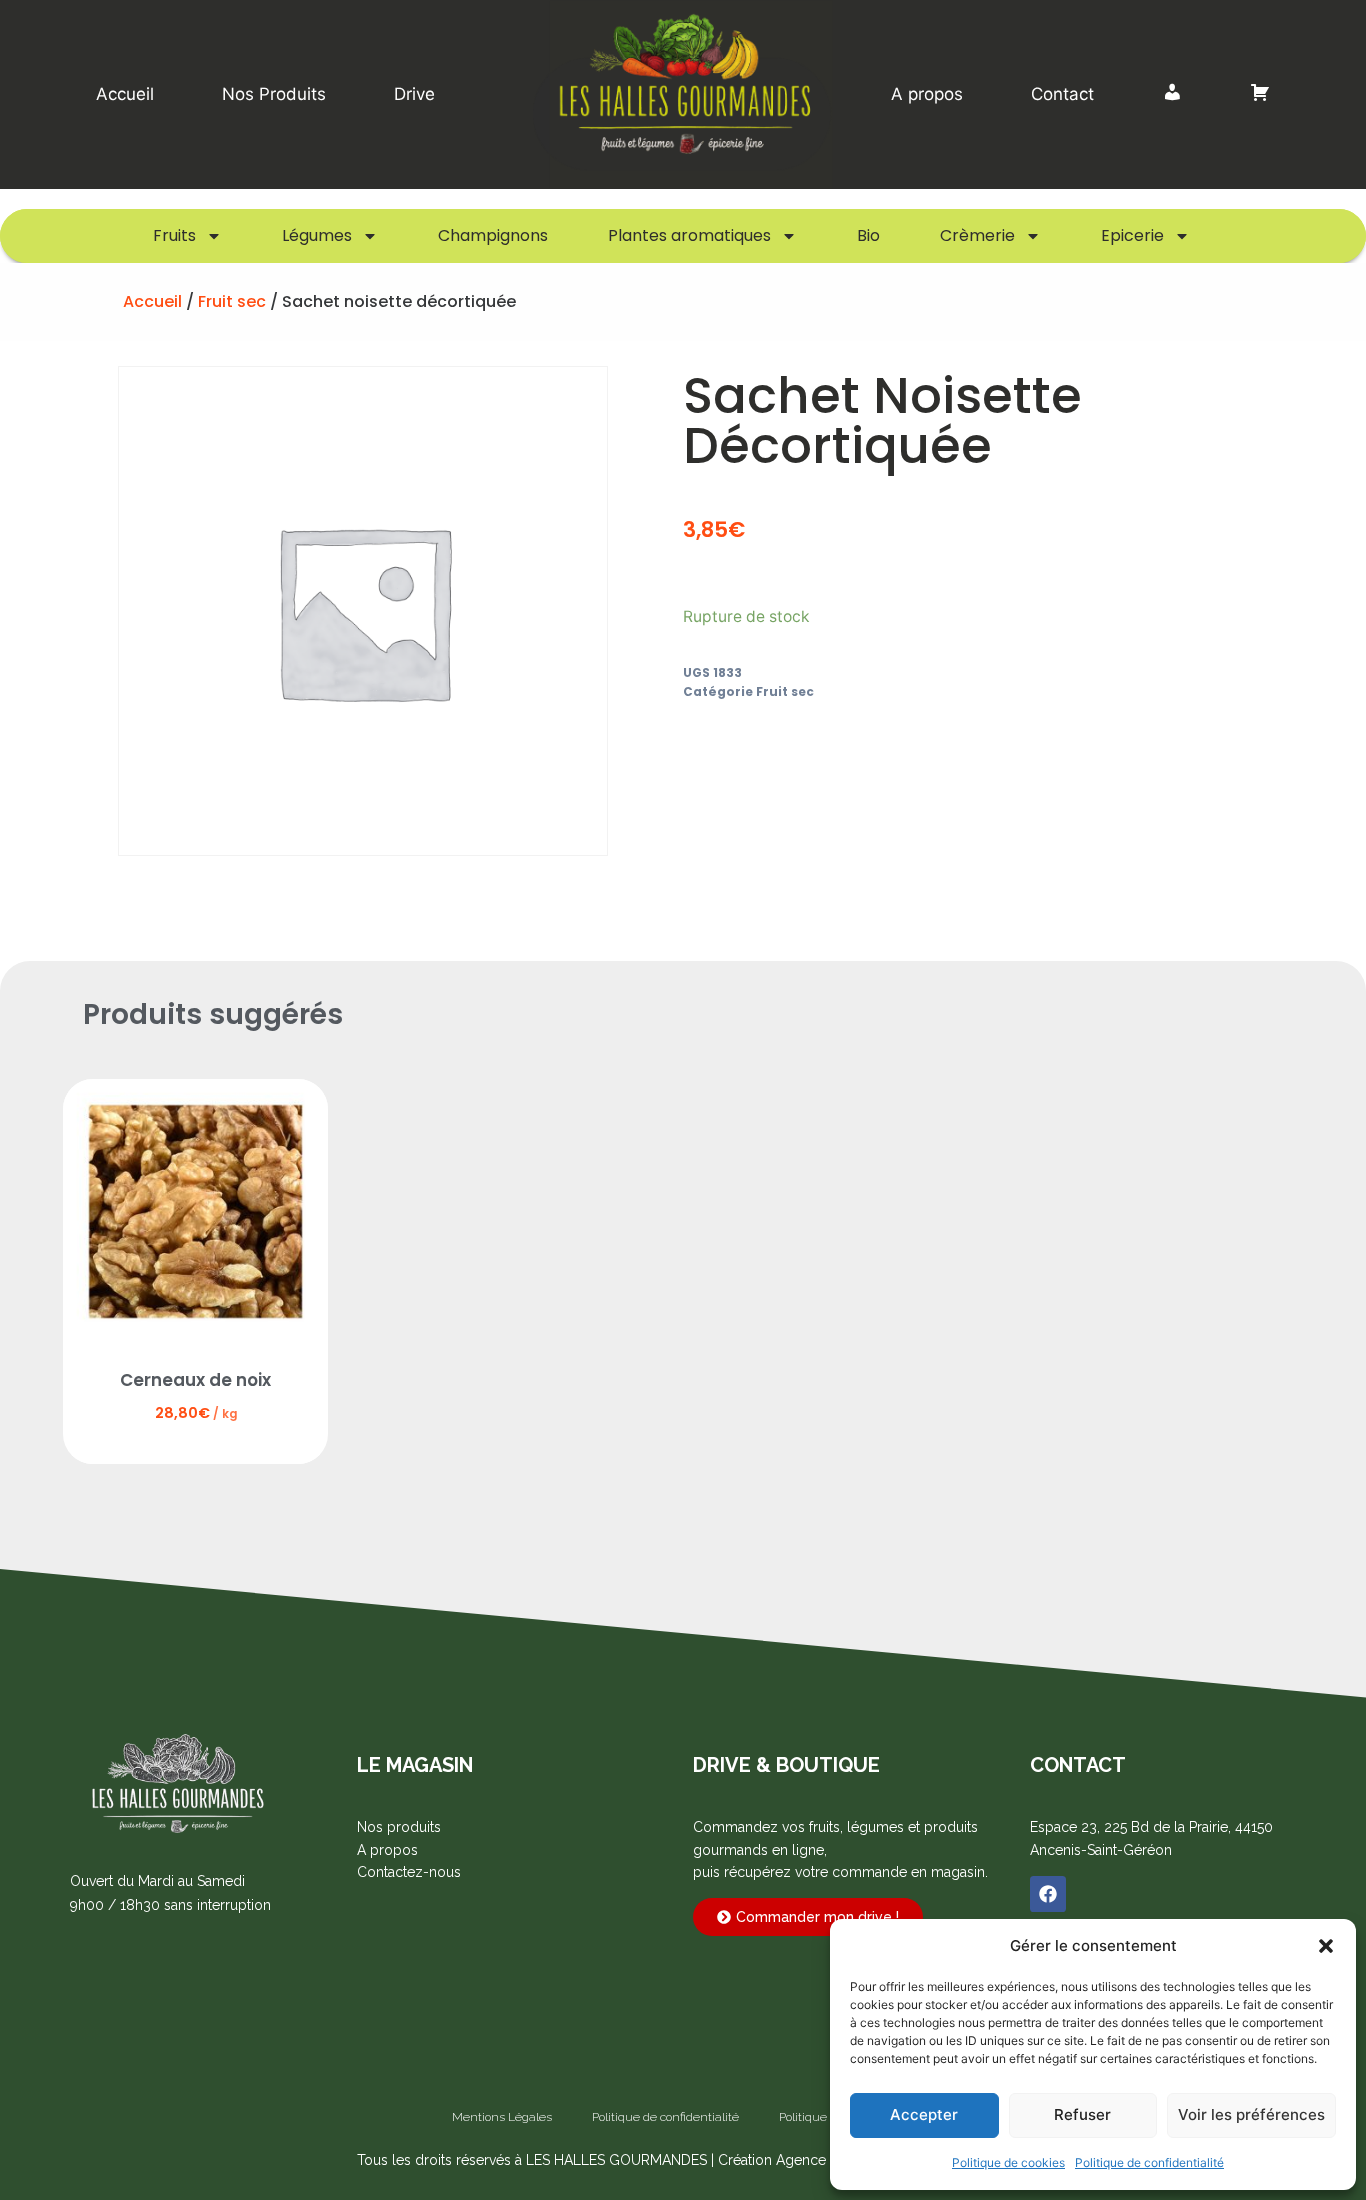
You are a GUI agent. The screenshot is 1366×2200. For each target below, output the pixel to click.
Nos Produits (274, 94)
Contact (1062, 94)
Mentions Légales (502, 2117)
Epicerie (1132, 235)
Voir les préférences (1251, 2114)
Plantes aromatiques (689, 235)
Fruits (174, 235)
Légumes (317, 235)
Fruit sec (232, 301)
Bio (868, 235)
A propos (927, 94)
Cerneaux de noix (195, 1380)
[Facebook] (1048, 1894)
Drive (414, 94)
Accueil (125, 94)
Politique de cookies (1008, 2162)
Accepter (924, 2114)
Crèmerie (977, 235)
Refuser (1082, 2114)
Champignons (493, 235)
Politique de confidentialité (1149, 2162)
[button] (1326, 1946)
